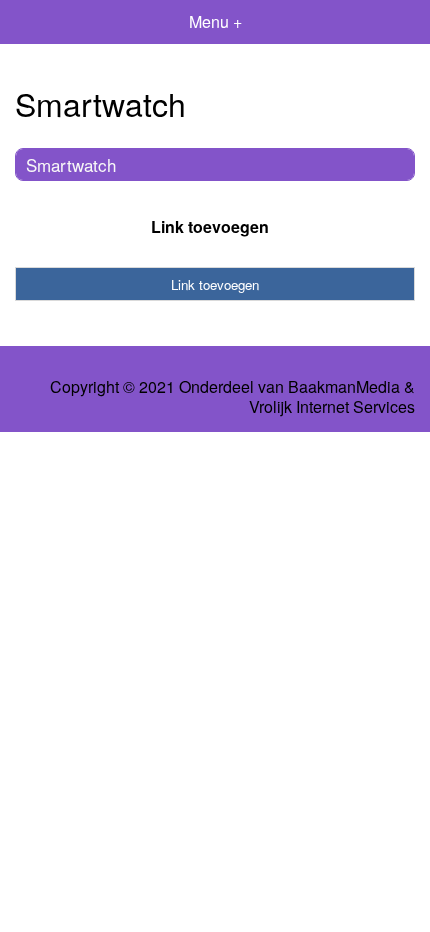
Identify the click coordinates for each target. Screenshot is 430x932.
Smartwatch (71, 164)
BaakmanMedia (344, 387)
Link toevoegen (210, 226)
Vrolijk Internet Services (332, 407)
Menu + (215, 21)
